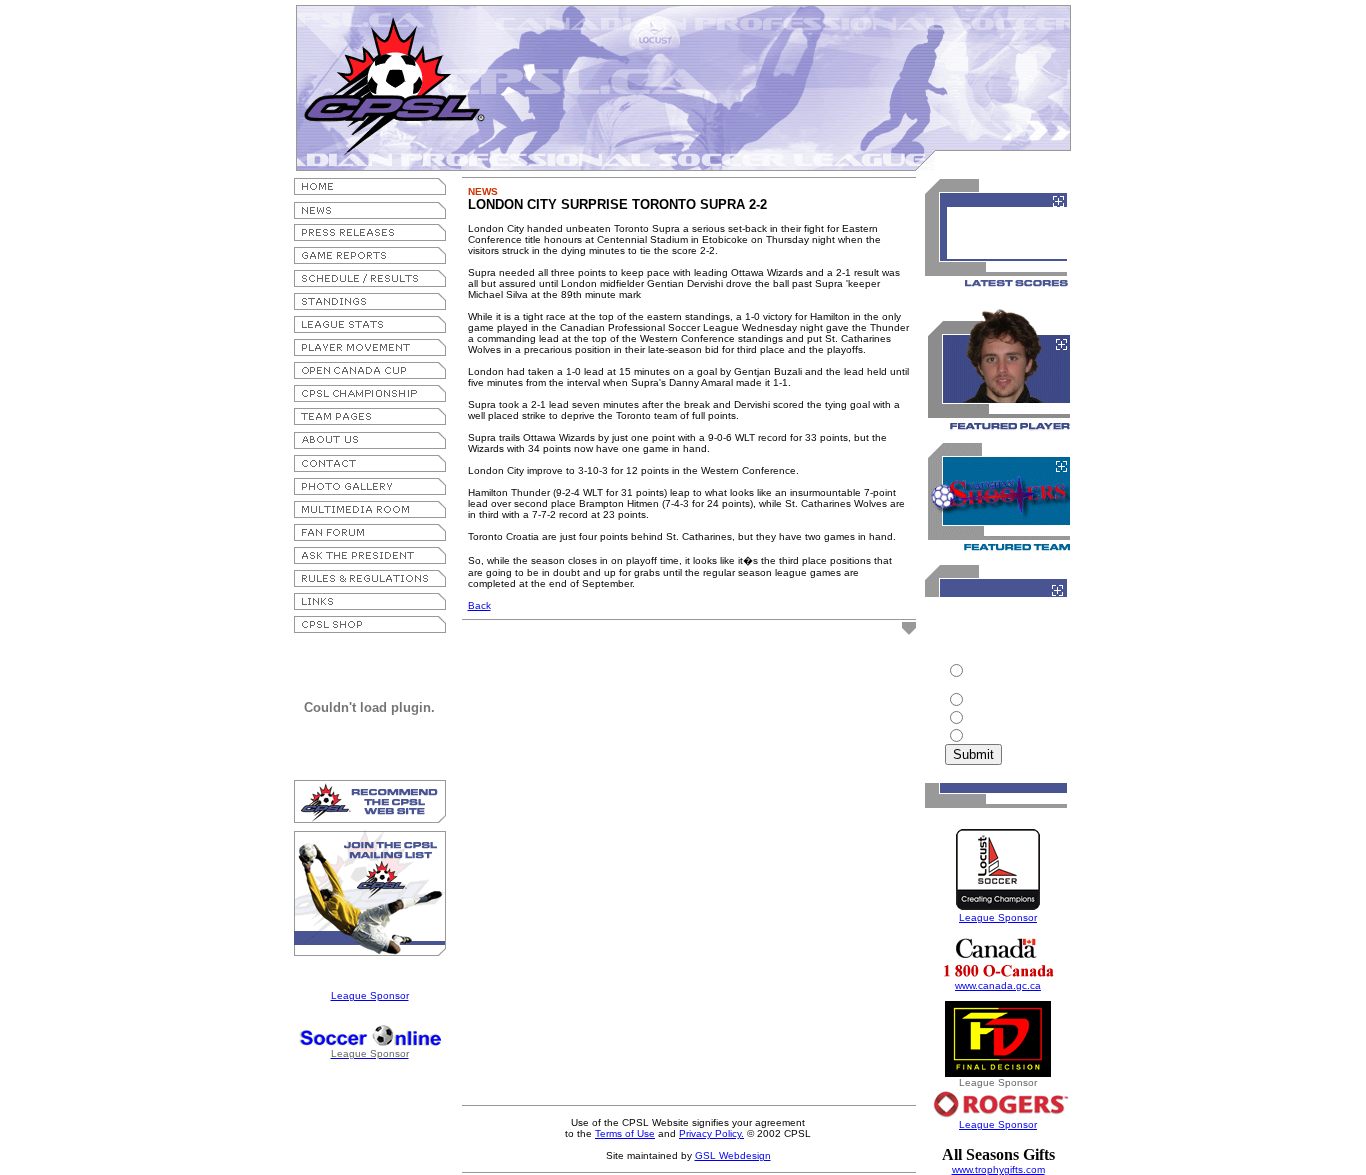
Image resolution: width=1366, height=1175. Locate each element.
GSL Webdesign (733, 1155)
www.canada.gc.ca (998, 985)
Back (479, 605)
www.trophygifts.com (998, 1169)
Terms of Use (625, 1133)
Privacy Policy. (711, 1133)
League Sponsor (370, 995)
